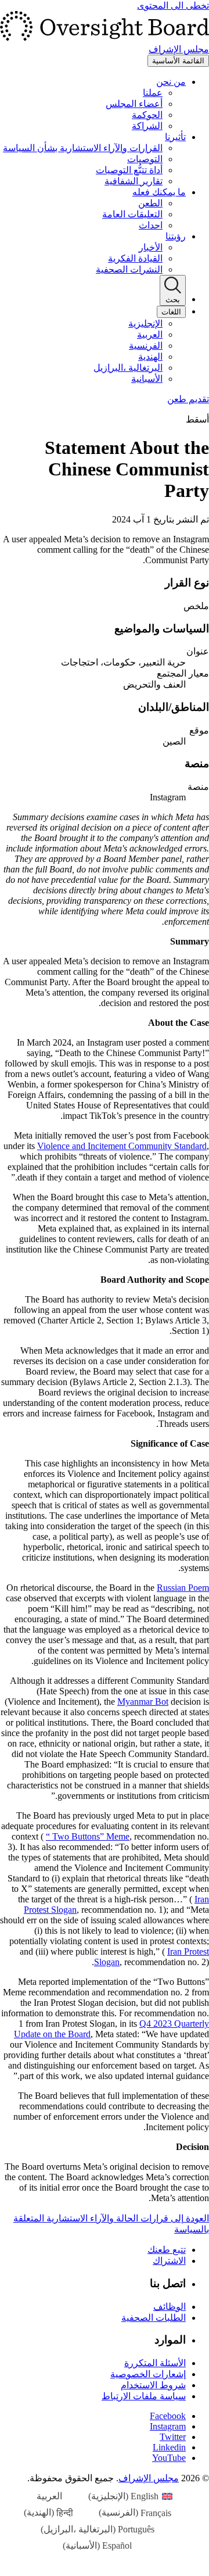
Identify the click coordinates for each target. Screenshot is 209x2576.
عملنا (153, 93)
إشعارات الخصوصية (148, 2374)
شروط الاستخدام (153, 2385)
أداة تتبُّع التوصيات (129, 170)
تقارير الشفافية (134, 181)
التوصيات (145, 159)
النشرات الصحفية (129, 269)
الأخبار (151, 247)
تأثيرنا (175, 137)
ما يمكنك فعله (159, 192)
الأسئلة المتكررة (155, 2363)
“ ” (88, 1836)
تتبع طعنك (167, 2250)
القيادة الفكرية (135, 258)
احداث (151, 225)
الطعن (150, 203)
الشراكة (147, 126)
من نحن (171, 82)
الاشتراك (169, 2261)
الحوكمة (147, 115)
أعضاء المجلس (134, 104)
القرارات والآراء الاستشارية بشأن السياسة (83, 148)
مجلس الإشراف (149, 2478)
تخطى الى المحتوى (173, 6)
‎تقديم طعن (188, 399)
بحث (173, 300)
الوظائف (170, 2307)
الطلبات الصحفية (154, 2318)
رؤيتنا (176, 236)
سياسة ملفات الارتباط (144, 2396)
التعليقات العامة (132, 214)
